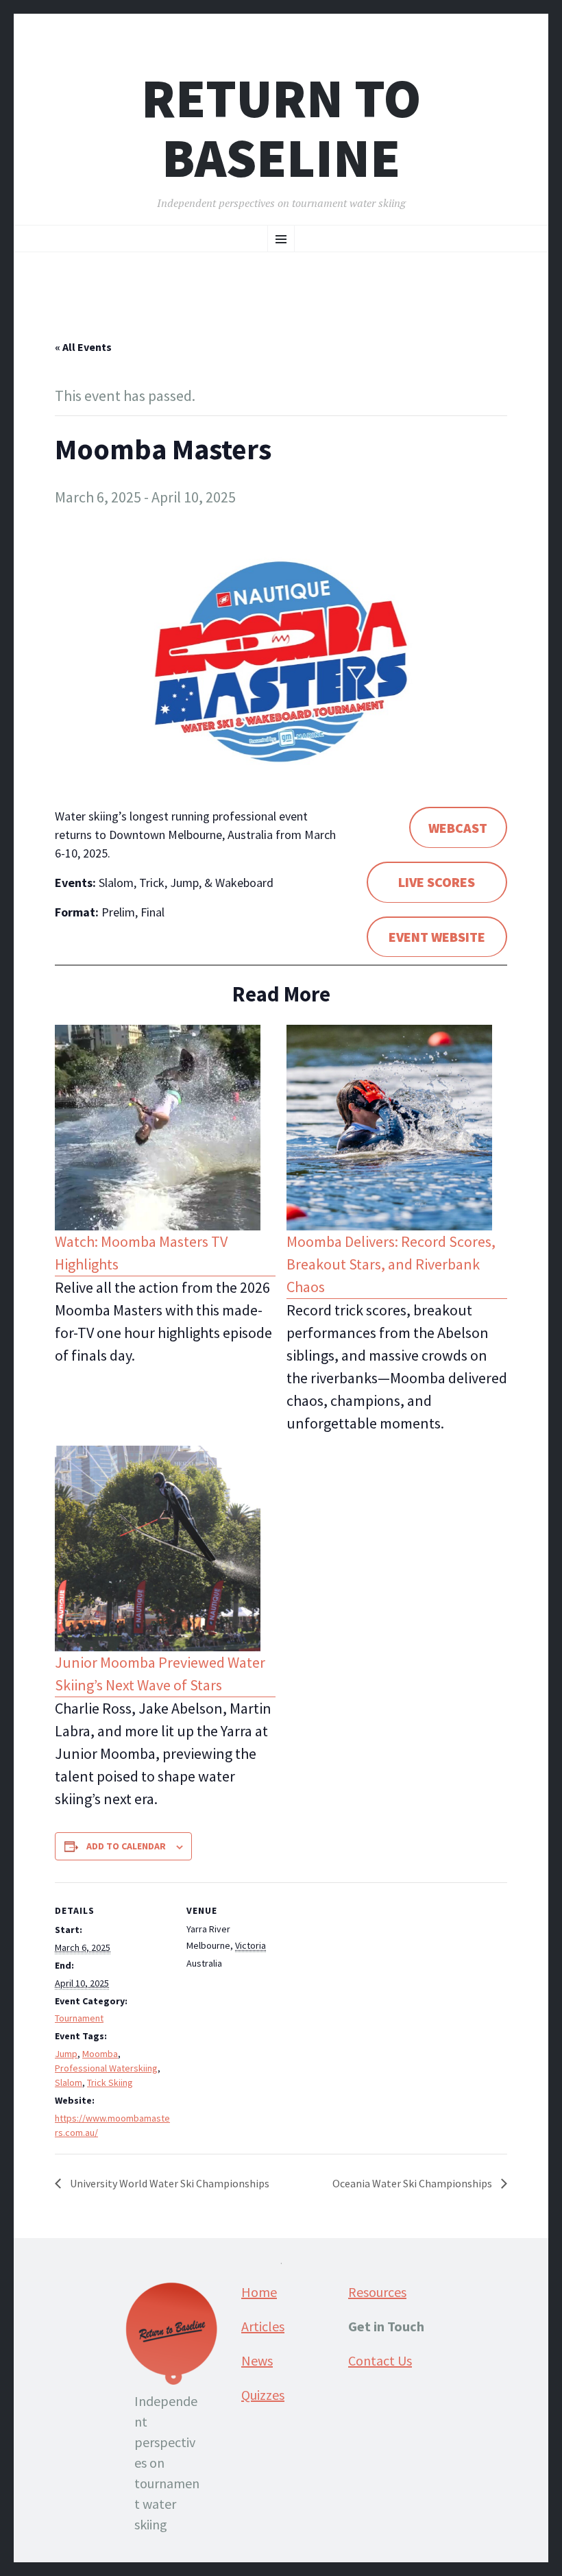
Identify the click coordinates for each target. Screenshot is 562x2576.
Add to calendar (126, 1846)
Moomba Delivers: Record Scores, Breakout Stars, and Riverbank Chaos (391, 1264)
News (257, 2360)
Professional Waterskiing (106, 2068)
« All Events (83, 347)
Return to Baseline (281, 128)
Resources (377, 2292)
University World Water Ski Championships (169, 2183)
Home (259, 2292)
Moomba (100, 2054)
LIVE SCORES (437, 882)
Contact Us (380, 2360)
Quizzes (263, 2395)
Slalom (69, 2082)
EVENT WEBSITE (437, 937)
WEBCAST (458, 828)
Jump (66, 2054)
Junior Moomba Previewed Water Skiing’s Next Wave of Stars (160, 1674)
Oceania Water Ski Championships (413, 2183)
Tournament (79, 2018)
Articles (263, 2326)
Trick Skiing (110, 2082)
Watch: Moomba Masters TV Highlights (141, 1253)
